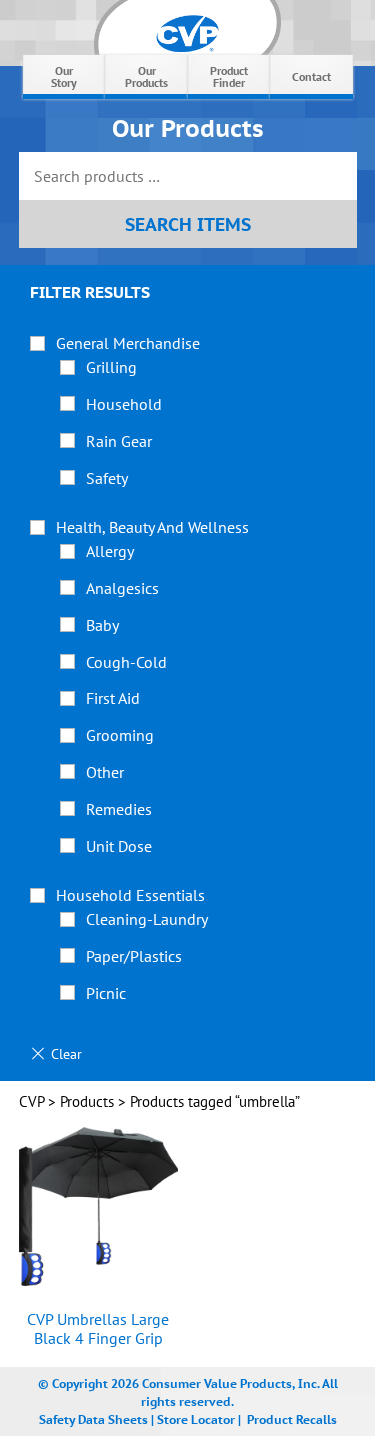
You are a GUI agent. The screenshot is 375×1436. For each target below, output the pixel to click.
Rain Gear (119, 441)
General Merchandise (128, 343)
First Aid (113, 698)
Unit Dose (119, 846)
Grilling (111, 367)
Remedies (119, 809)
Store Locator (196, 1419)
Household (124, 404)
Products (87, 1101)
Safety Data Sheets (93, 1419)
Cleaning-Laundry (147, 919)
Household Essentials (130, 895)
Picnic (106, 993)
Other (105, 772)
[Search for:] (188, 178)
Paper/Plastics (134, 956)
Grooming (120, 735)
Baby (102, 625)
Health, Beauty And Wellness (152, 527)
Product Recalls (292, 1419)
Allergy (110, 551)
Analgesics (122, 588)
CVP (31, 1101)
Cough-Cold (126, 662)
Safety (107, 478)
